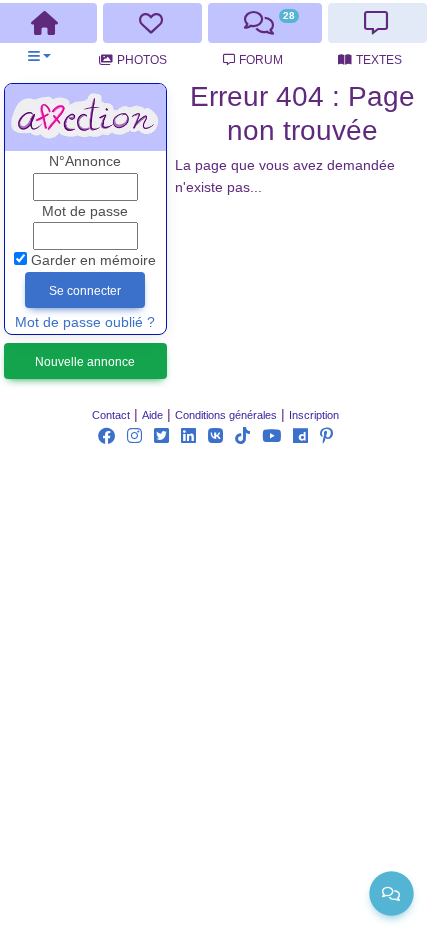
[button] (39, 56)
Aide (152, 415)
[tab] (152, 23)
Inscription (314, 415)
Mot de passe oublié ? (85, 322)
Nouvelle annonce (85, 362)
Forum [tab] (261, 60)
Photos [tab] (142, 60)
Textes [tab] (379, 60)
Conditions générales (226, 415)
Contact (111, 415)
